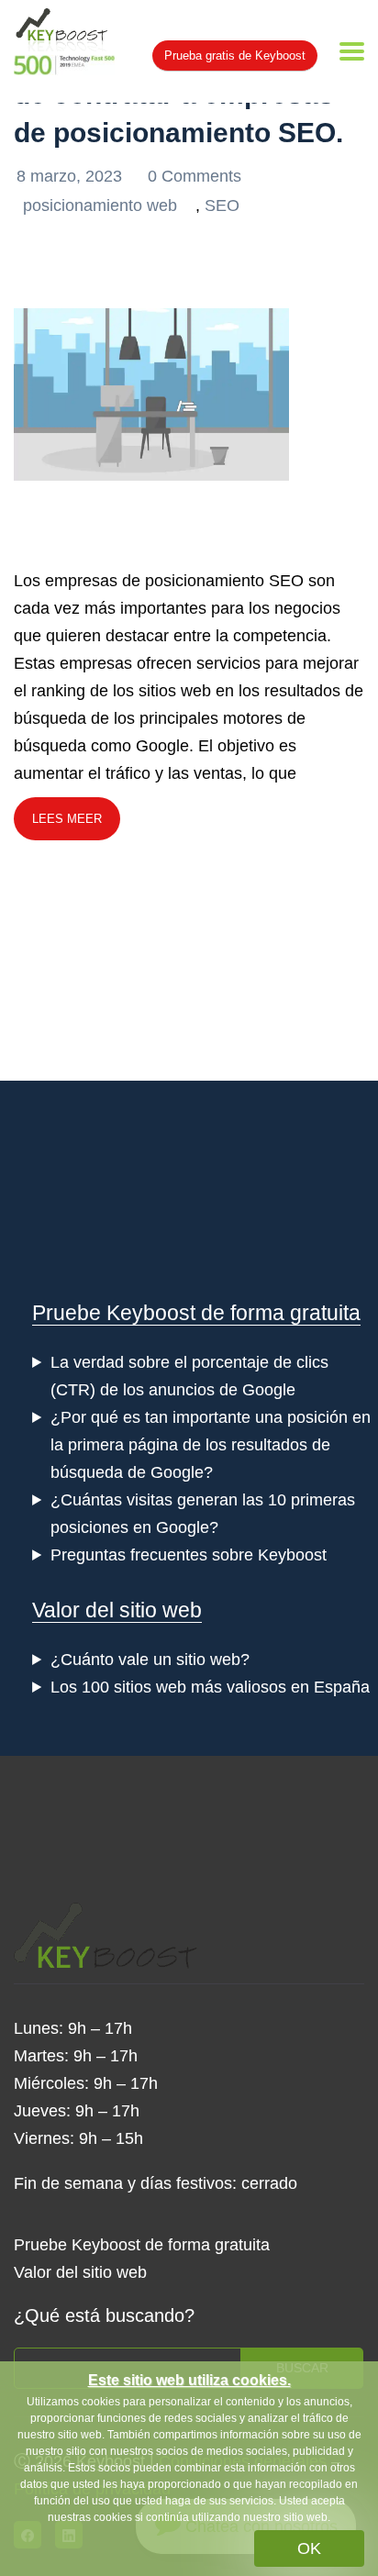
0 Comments (195, 176)
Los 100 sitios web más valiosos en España (210, 1687)
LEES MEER (67, 819)
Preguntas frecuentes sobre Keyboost (189, 1555)
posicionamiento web (100, 205)
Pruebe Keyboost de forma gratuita (196, 1313)
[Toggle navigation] (352, 51)
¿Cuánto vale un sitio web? (150, 1660)
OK (309, 2548)
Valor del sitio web (117, 1610)
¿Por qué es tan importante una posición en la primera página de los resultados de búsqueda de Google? (211, 1445)
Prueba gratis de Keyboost (235, 56)
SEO (222, 205)
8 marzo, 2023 (72, 176)
